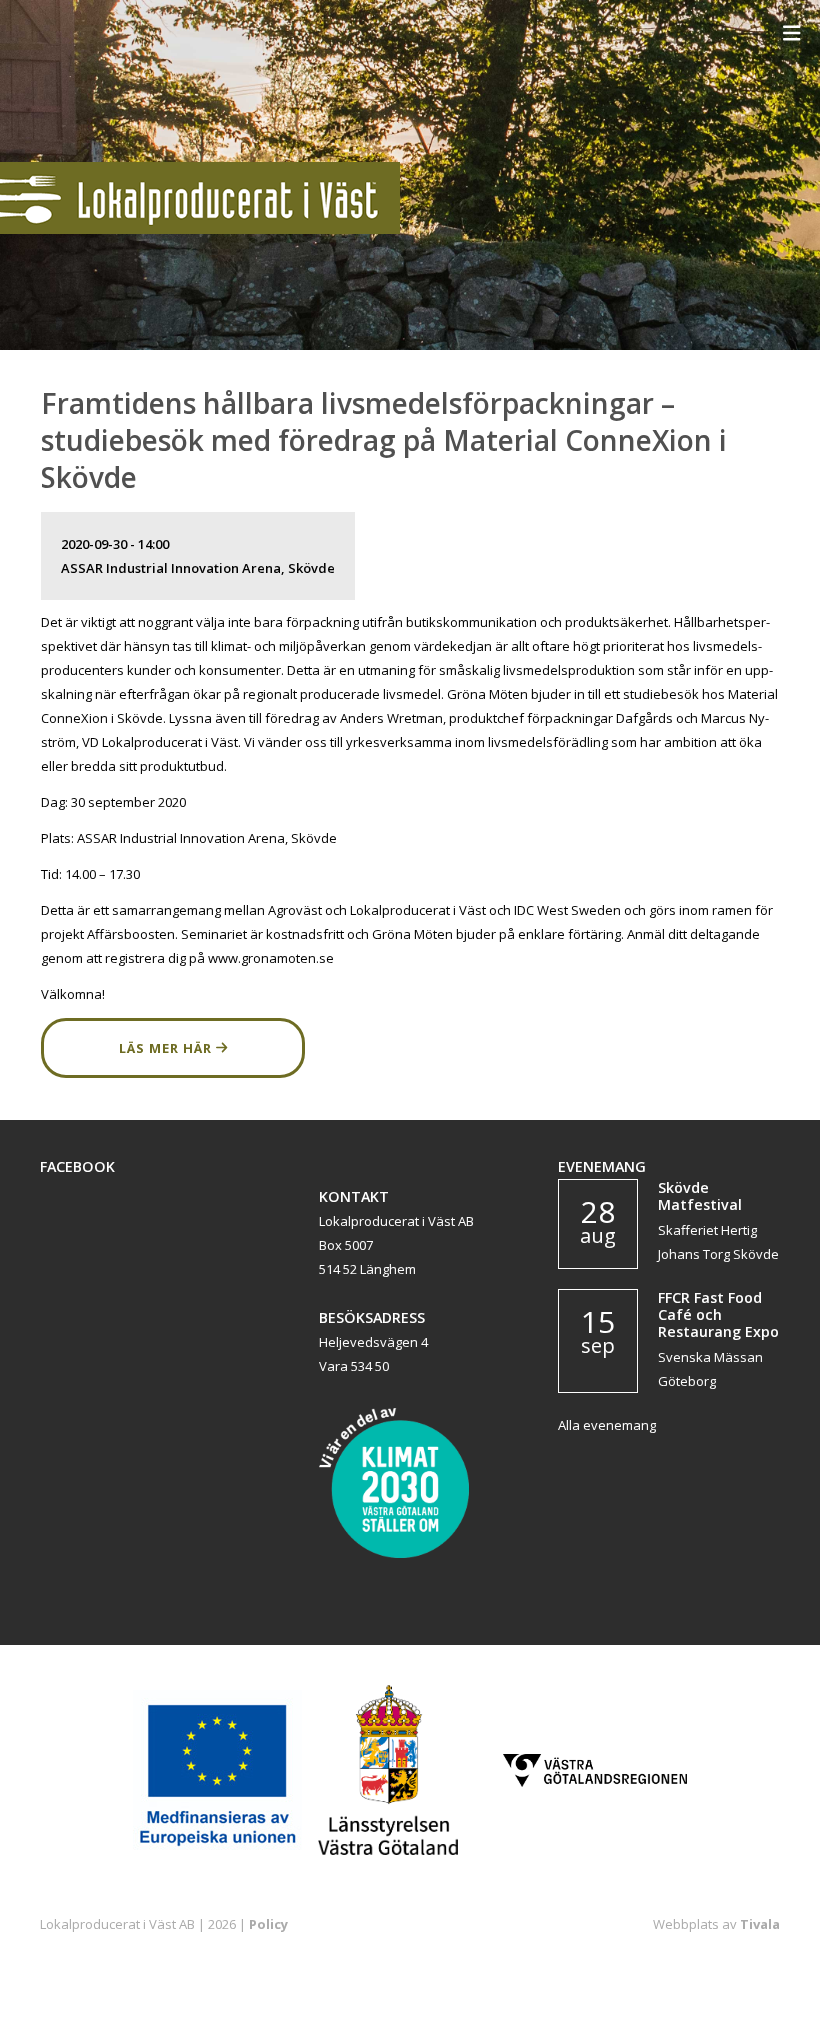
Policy (268, 1924)
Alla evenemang (607, 1425)
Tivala (760, 1924)
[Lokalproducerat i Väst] (200, 229)
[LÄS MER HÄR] (173, 1073)
